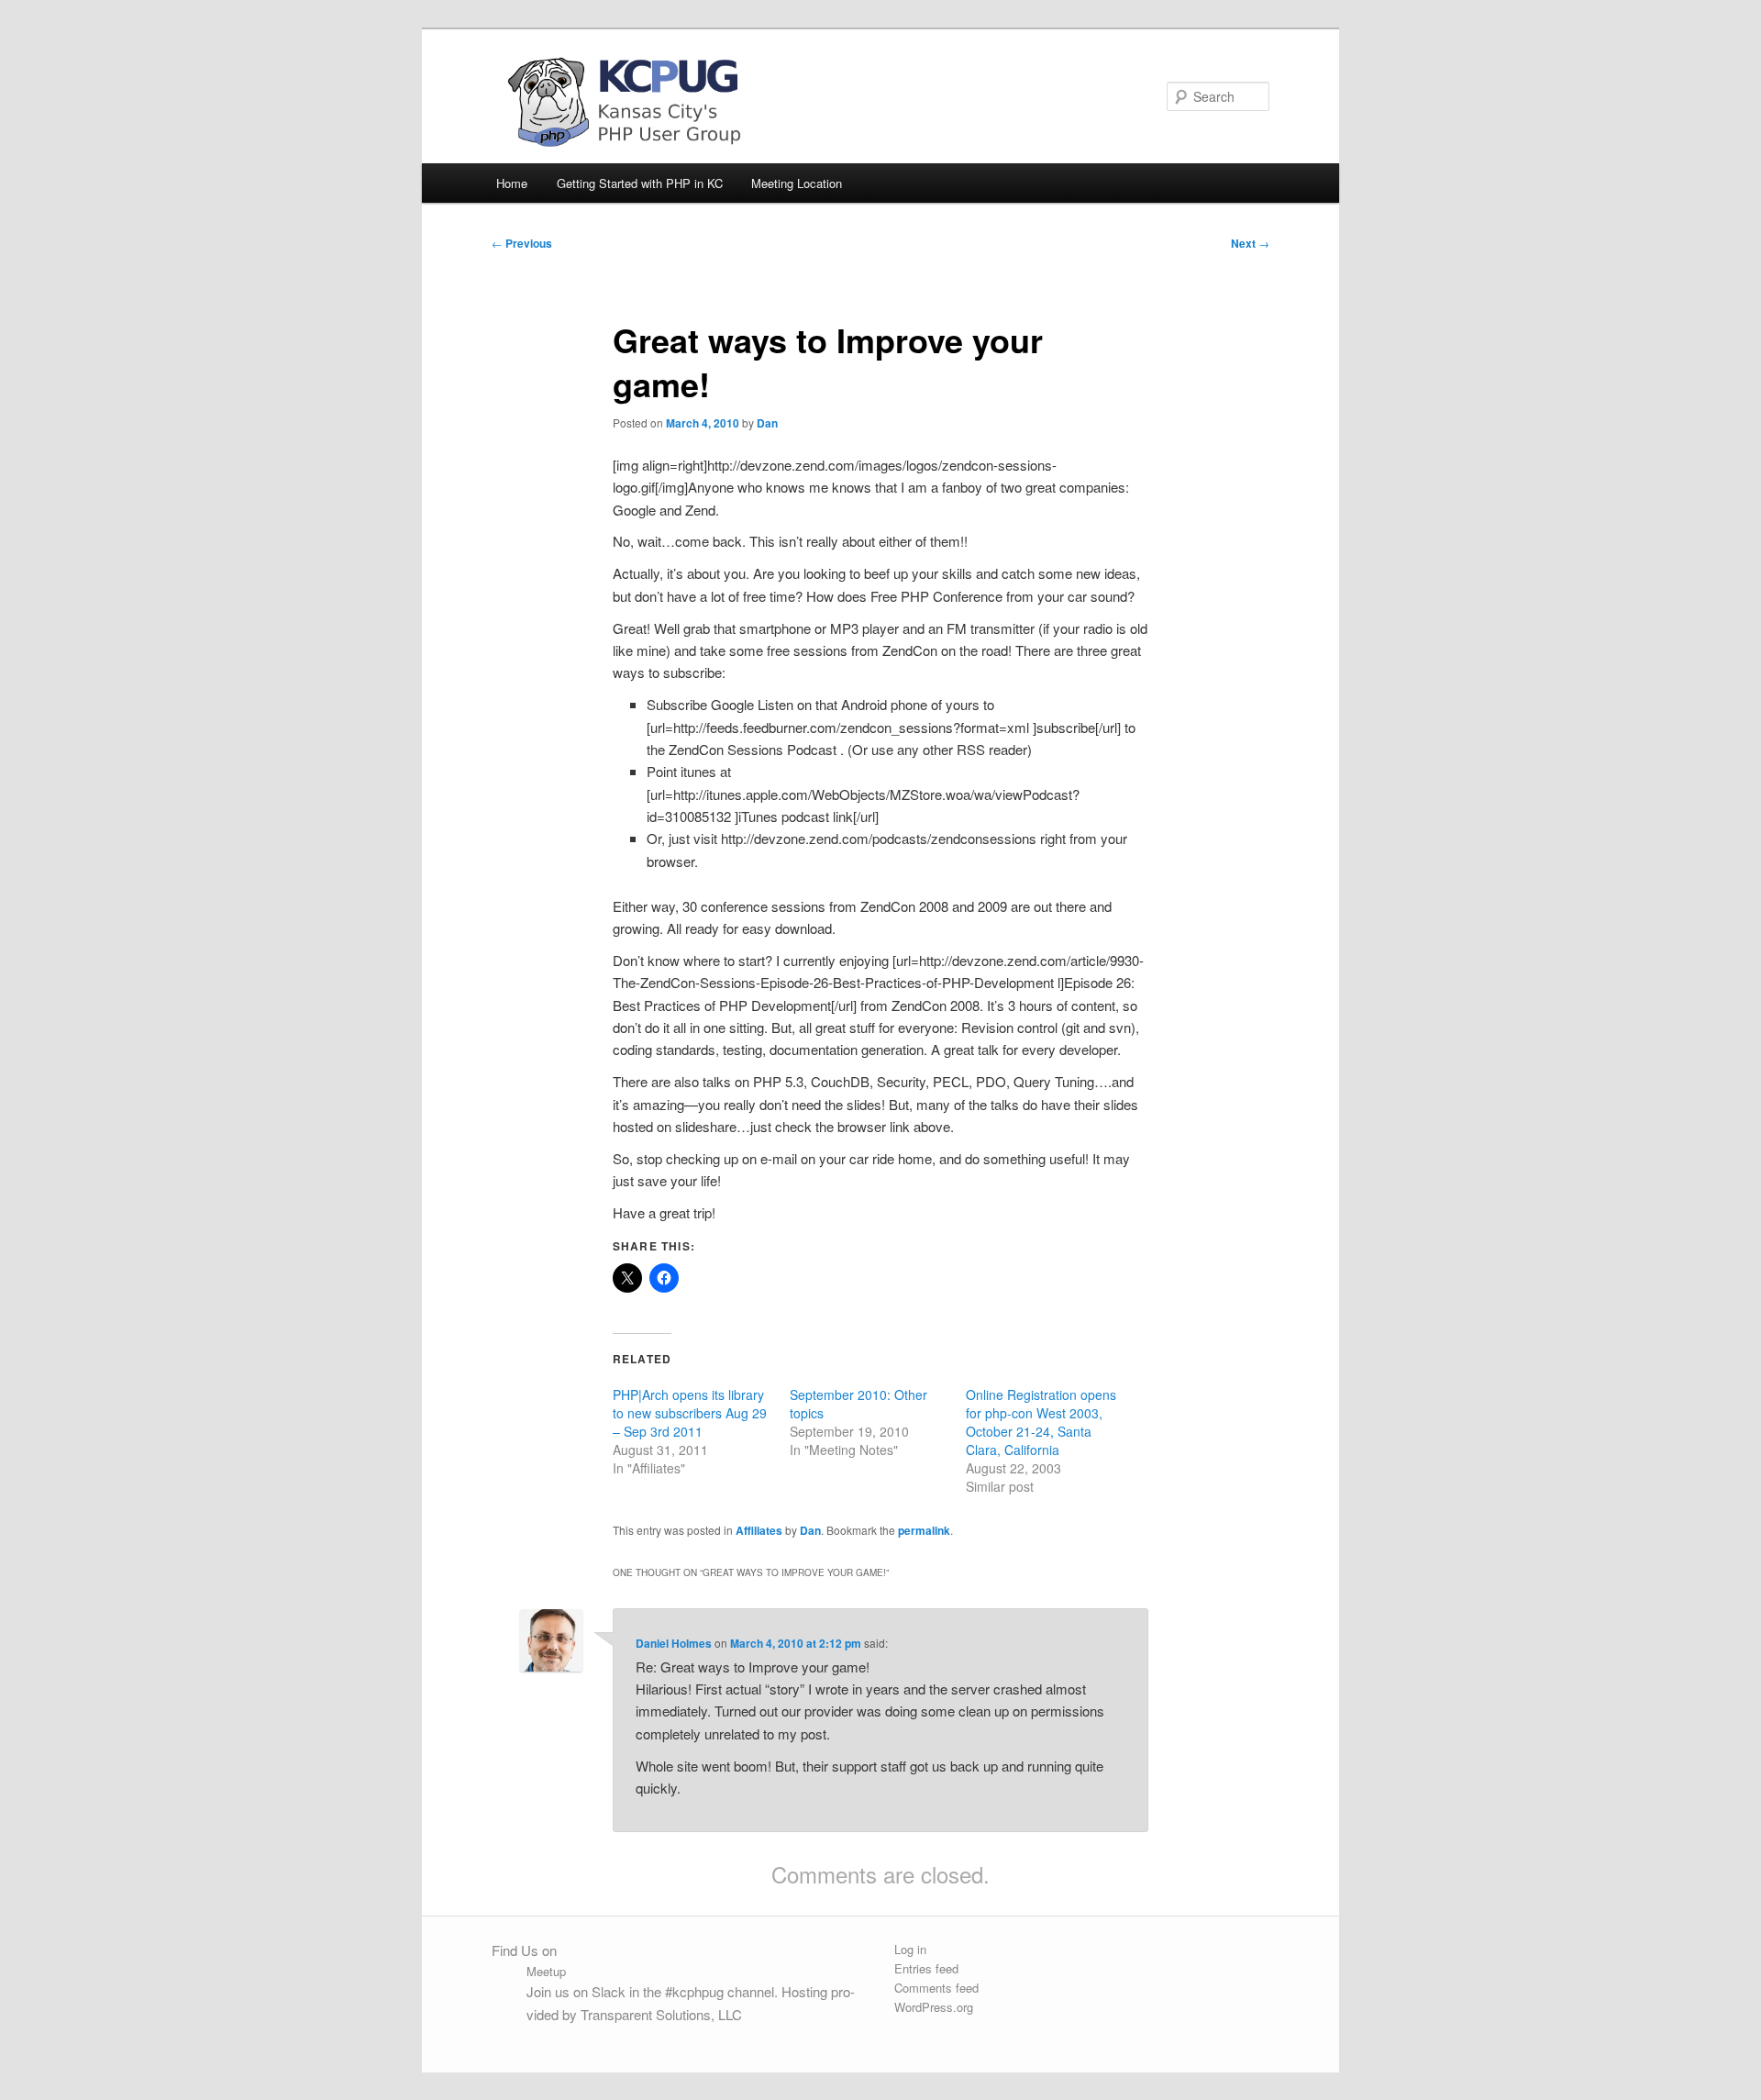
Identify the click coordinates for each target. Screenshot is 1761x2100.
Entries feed (926, 1968)
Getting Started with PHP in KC (640, 183)
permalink (924, 1530)
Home (512, 183)
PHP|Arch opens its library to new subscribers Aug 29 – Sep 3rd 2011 (690, 1413)
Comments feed (936, 1988)
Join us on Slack (576, 1991)
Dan (767, 423)
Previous (522, 243)
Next (1250, 243)
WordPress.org (934, 2007)
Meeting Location (797, 183)
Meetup (546, 1971)
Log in (910, 1949)
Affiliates (759, 1530)
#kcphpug (694, 1991)
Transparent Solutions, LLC (661, 2014)
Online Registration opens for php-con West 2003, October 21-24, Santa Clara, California (1041, 1422)
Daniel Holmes (674, 1643)
